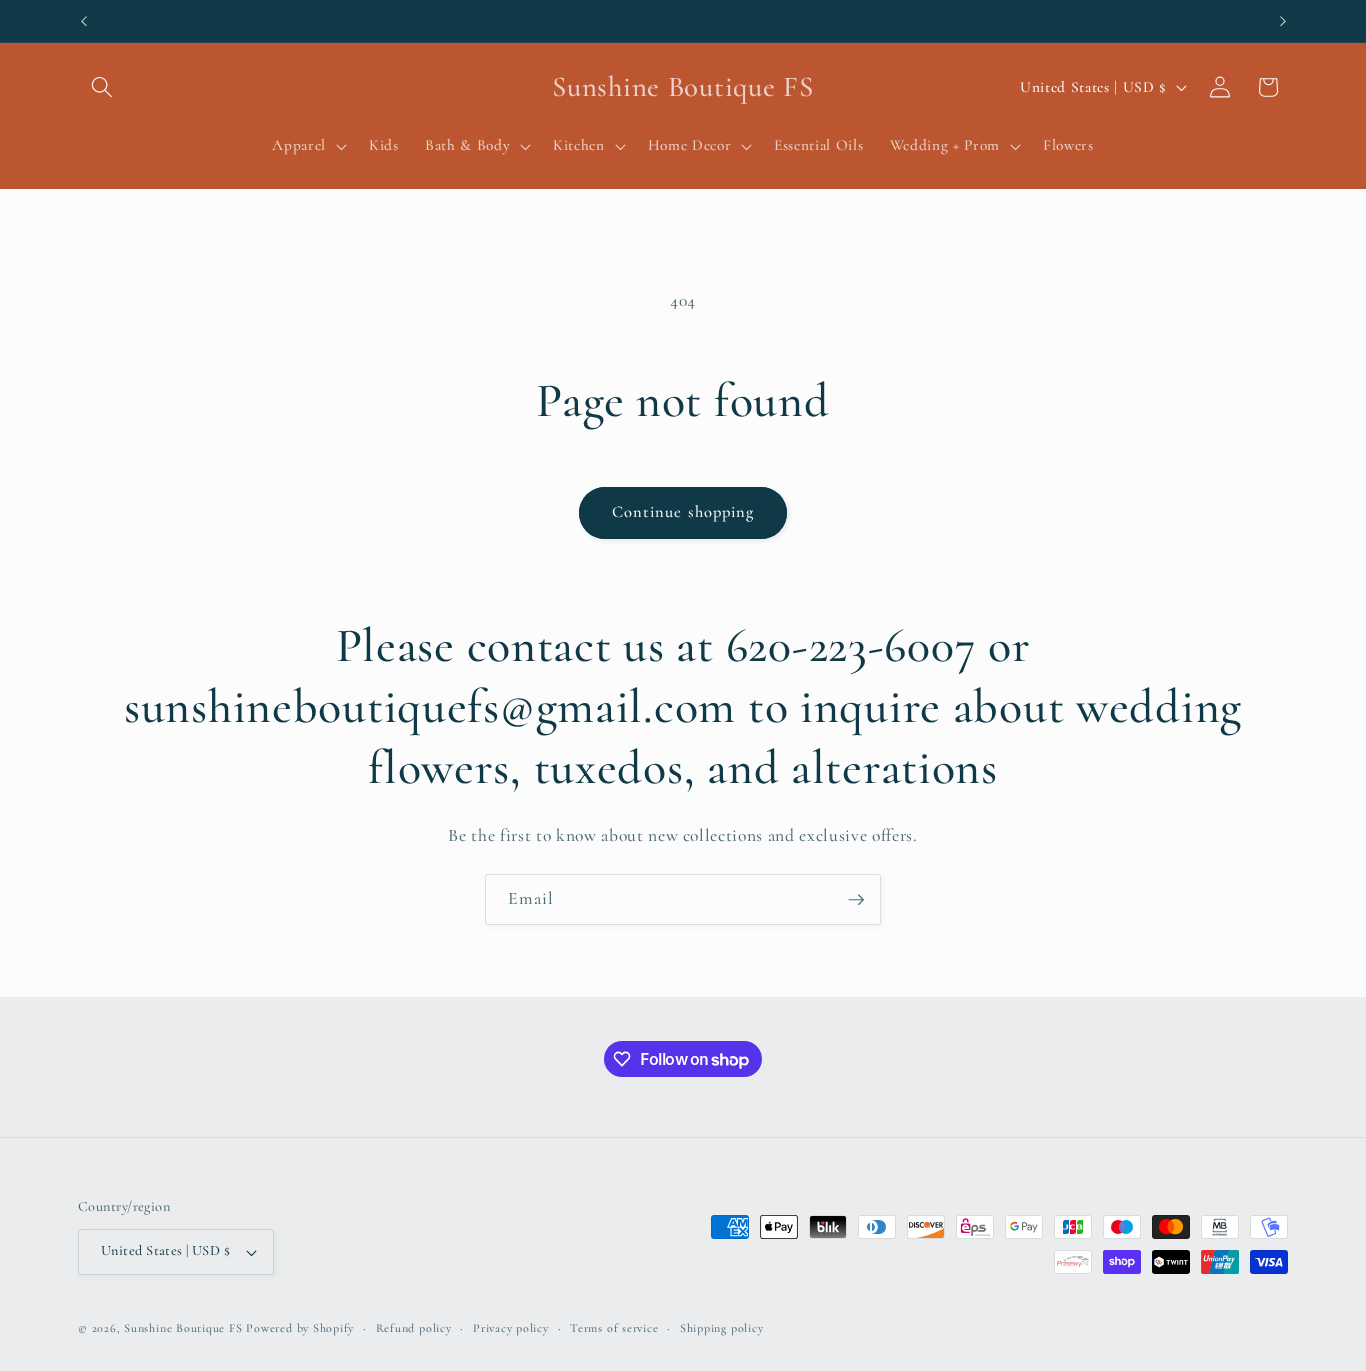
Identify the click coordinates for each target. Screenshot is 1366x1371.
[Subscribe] (856, 900)
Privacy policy (511, 1328)
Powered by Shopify (300, 1328)
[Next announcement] (1283, 21)
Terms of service (614, 1328)
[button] (102, 87)
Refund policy (414, 1328)
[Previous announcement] (84, 21)
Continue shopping (683, 512)
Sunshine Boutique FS (183, 1328)
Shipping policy (722, 1328)
